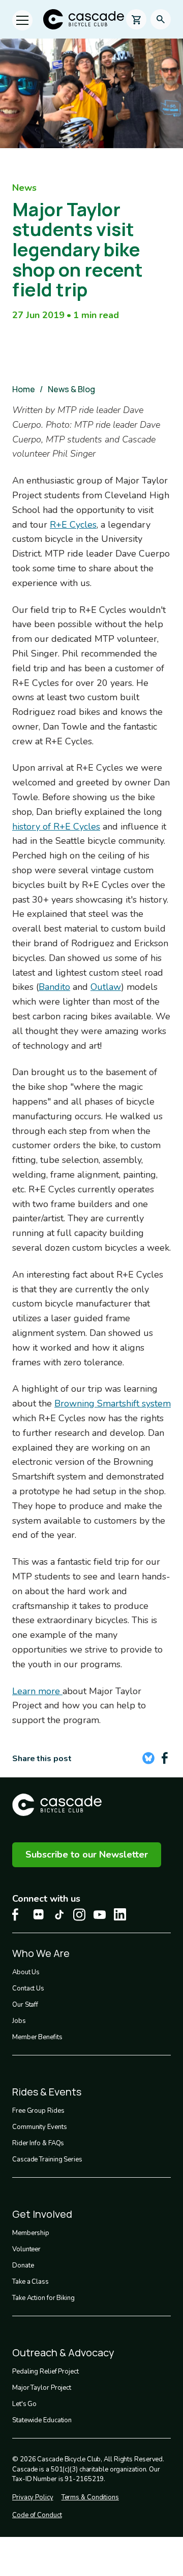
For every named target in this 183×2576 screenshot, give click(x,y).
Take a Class (30, 2282)
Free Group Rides (38, 2111)
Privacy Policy (33, 2497)
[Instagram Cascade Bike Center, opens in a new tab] (79, 1915)
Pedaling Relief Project (45, 2372)
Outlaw (106, 987)
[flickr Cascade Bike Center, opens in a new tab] (39, 1914)
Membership (31, 2233)
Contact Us (28, 1988)
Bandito (54, 987)
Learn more (37, 1691)
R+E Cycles (73, 525)
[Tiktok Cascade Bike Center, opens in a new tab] (59, 1915)
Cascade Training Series (47, 2159)
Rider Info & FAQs (38, 2143)
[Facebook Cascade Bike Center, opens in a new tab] (18, 1915)
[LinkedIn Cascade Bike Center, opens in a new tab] (120, 1914)
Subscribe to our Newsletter (87, 1854)
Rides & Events (47, 2092)
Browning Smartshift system (113, 1403)
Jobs (19, 2021)
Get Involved (42, 2214)
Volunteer (26, 2249)
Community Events (39, 2127)
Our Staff (25, 2005)
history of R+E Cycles (56, 827)
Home (24, 389)
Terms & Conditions (90, 2497)
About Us (26, 1972)
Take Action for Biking (43, 2298)
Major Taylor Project (42, 2388)
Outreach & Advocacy (63, 2352)
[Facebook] (165, 1758)
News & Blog (71, 389)
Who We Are (41, 1953)
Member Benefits (37, 2037)
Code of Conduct (37, 2515)
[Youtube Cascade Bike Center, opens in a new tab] (100, 1915)
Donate (23, 2265)
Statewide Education (42, 2420)
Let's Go (24, 2404)
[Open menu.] (22, 20)
